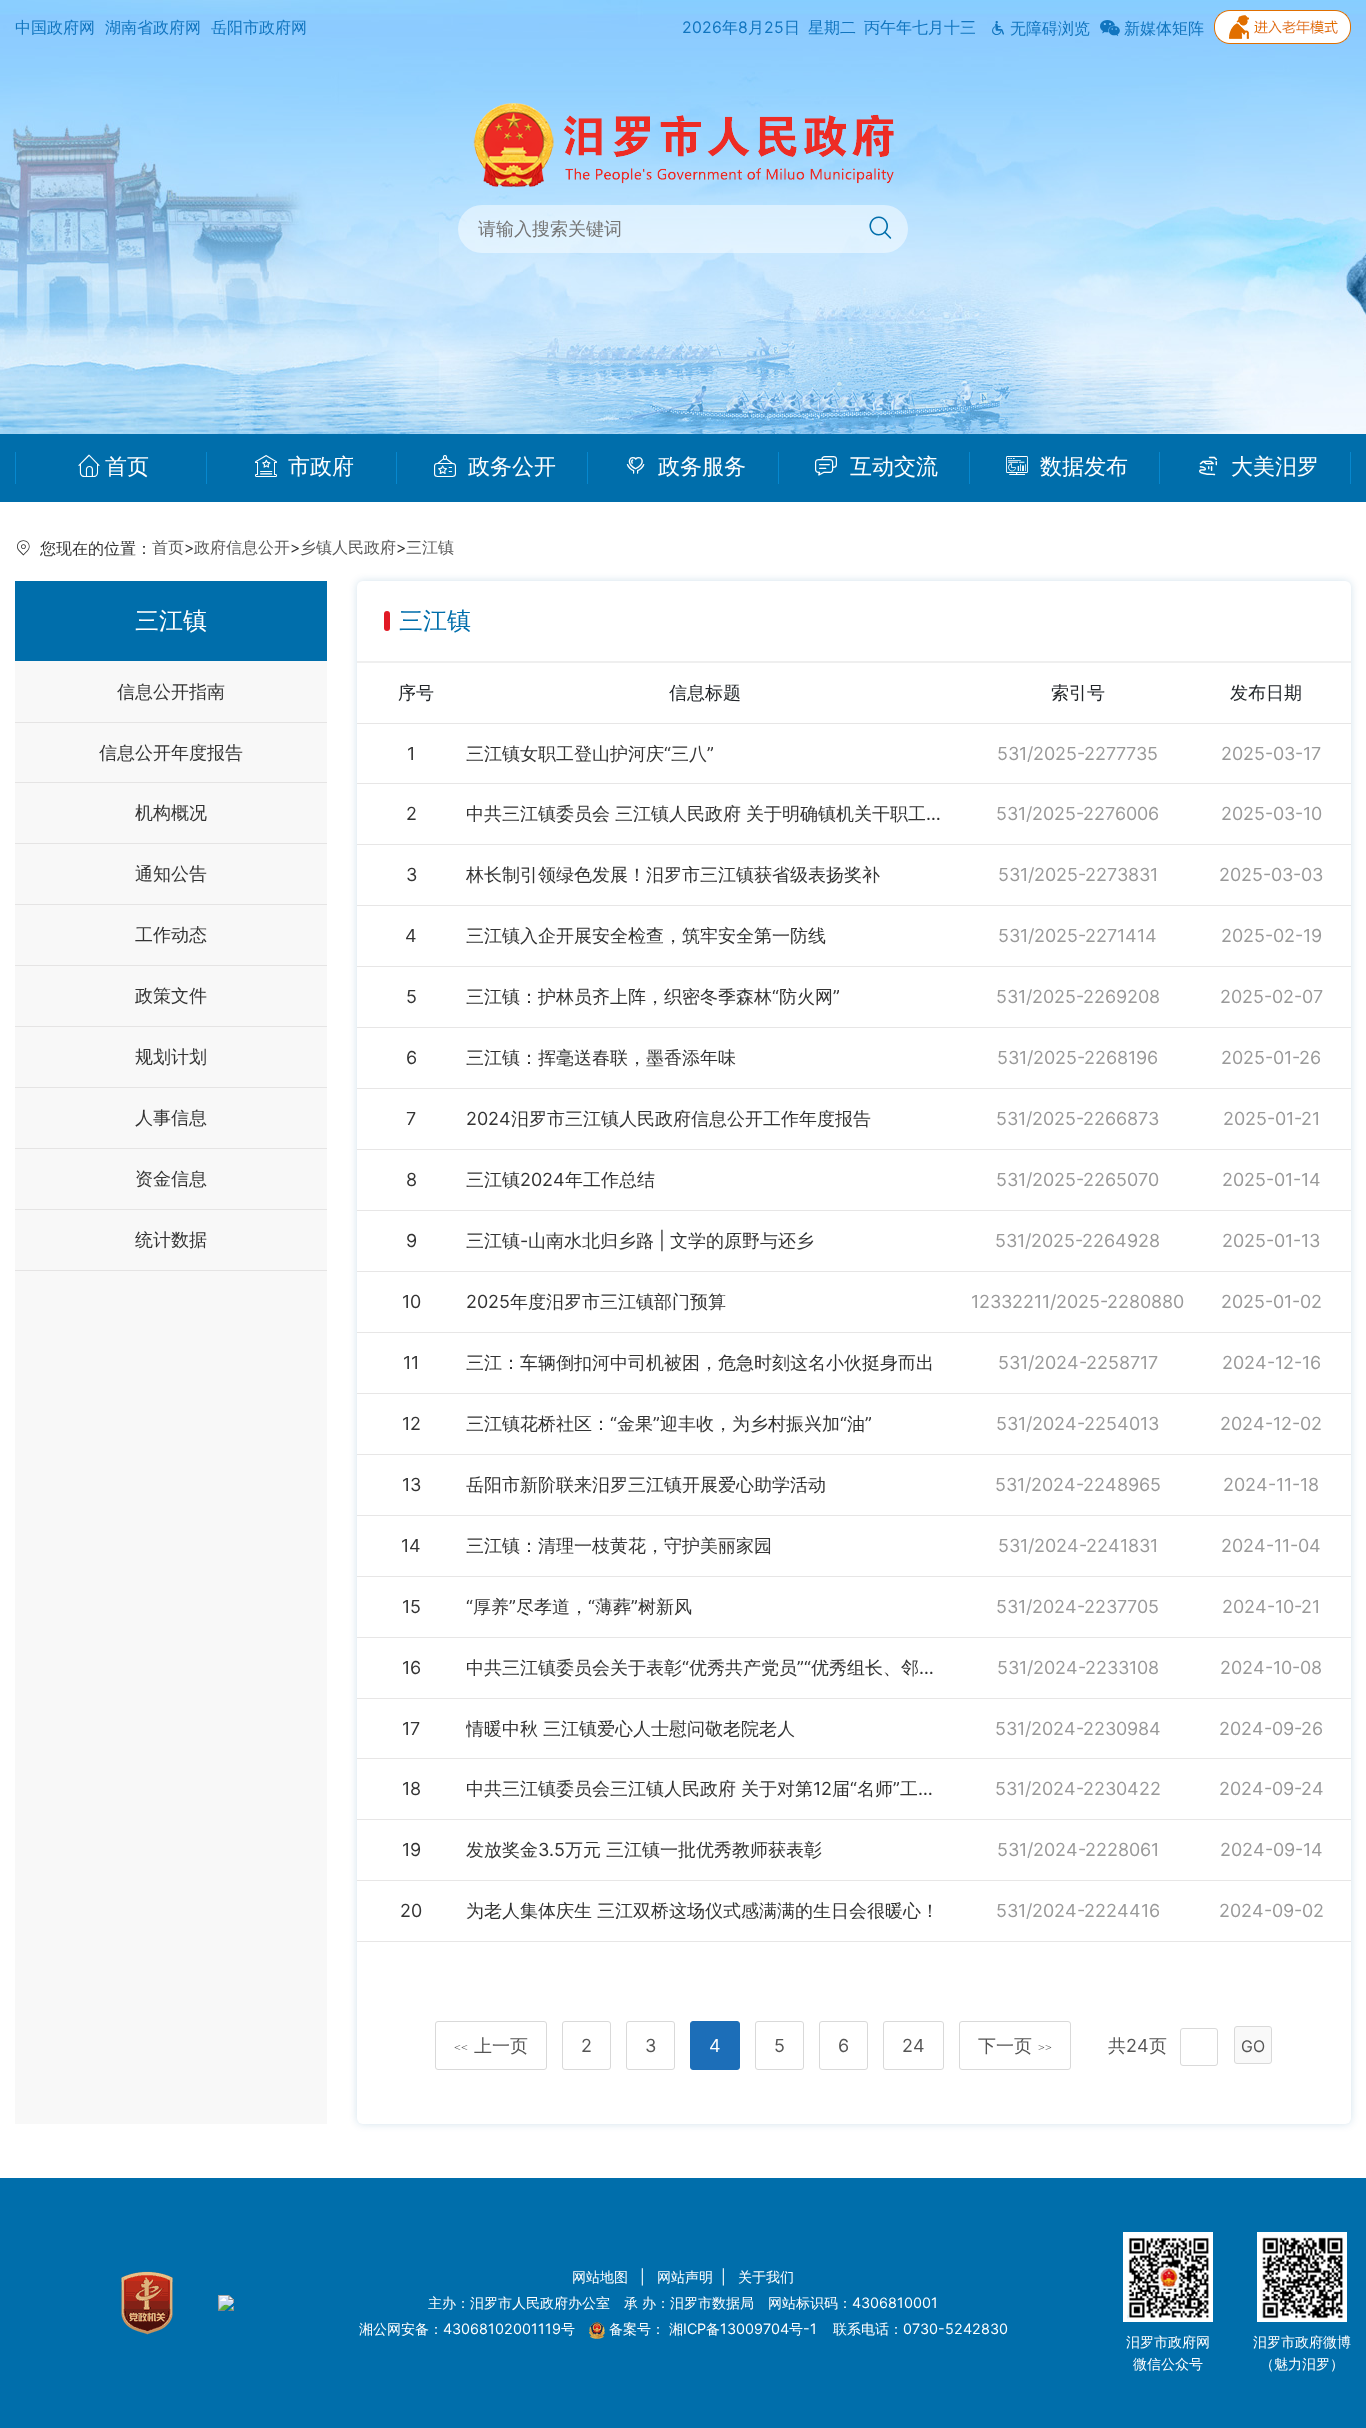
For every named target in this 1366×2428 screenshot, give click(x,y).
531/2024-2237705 (1077, 1606)
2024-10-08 (1271, 1667)
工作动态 (171, 934)
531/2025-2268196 (1077, 1057)
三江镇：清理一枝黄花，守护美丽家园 (619, 1545)
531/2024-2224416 (1078, 1910)
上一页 (491, 2045)
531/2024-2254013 (1077, 1423)
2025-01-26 (1271, 1057)
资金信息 (171, 1178)
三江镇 (430, 547)
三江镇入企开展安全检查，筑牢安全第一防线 (646, 935)
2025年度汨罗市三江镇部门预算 (596, 1301)
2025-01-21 (1271, 1118)
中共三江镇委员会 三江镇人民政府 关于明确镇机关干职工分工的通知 (704, 813)
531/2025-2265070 (1077, 1179)
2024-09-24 (1271, 1788)
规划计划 (171, 1056)
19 (411, 1849)
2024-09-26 (1271, 1728)
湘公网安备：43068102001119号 (467, 2328)
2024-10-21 (1271, 1606)
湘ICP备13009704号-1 (745, 2328)
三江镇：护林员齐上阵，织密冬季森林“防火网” (653, 996)
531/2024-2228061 (1078, 1849)
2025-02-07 (1271, 996)
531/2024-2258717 (1078, 1362)
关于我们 (766, 2276)
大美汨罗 (1272, 467)
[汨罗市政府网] (683, 143)
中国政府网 (55, 27)
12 (411, 1423)
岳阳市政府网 (259, 27)
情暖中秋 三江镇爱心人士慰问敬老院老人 (630, 1728)
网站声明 (685, 2276)
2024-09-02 (1271, 1910)
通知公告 (171, 873)
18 (411, 1788)
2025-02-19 (1271, 935)
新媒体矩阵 (1162, 28)
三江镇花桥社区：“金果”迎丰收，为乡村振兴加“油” (669, 1423)
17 (411, 1728)
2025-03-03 (1271, 874)
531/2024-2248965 (1078, 1484)
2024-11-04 (1271, 1545)
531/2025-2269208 (1078, 996)
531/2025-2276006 (1077, 813)
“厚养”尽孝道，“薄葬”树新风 (579, 1606)
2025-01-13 (1271, 1240)
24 (913, 2045)
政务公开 (509, 467)
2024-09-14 (1271, 1849)
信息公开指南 (171, 691)
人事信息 (171, 1117)
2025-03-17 (1271, 753)
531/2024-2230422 (1078, 1788)
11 (411, 1362)
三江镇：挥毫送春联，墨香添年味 (601, 1057)
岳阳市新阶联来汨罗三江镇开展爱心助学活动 (646, 1484)
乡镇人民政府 (348, 547)
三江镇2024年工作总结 (560, 1179)
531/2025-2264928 (1077, 1240)
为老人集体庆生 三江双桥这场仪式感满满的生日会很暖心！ (702, 1910)
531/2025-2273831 (1078, 874)
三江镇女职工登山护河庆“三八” (590, 753)
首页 (127, 467)
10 (411, 1301)
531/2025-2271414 (1077, 935)
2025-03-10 (1271, 813)
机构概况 (171, 812)
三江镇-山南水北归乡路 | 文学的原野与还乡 (640, 1240)
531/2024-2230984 (1078, 1728)
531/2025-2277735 (1077, 753)
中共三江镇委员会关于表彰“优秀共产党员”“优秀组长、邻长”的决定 (704, 1667)
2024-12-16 (1271, 1362)
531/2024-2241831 (1078, 1545)
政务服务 (699, 467)
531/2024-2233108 (1078, 1667)
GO (1253, 2046)
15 (411, 1606)
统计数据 (171, 1239)
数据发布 (1081, 467)
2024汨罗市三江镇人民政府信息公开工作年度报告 (668, 1118)
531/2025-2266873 (1077, 1118)
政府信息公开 (242, 547)
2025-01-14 (1271, 1179)
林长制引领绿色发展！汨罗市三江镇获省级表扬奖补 (673, 874)
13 (411, 1484)
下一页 (1015, 2045)
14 (411, 1545)
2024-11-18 (1271, 1484)
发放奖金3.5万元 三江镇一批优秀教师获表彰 (644, 1849)
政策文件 (171, 995)
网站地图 (602, 2276)
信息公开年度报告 (171, 752)
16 (411, 1667)
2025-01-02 (1271, 1301)
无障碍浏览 (1048, 28)
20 (411, 1910)
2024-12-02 (1271, 1423)
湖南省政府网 (153, 27)
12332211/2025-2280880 (1077, 1301)
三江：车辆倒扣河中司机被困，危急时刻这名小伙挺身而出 (700, 1362)
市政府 (318, 467)
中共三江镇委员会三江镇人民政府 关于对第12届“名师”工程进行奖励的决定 (704, 1788)
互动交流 (891, 467)
